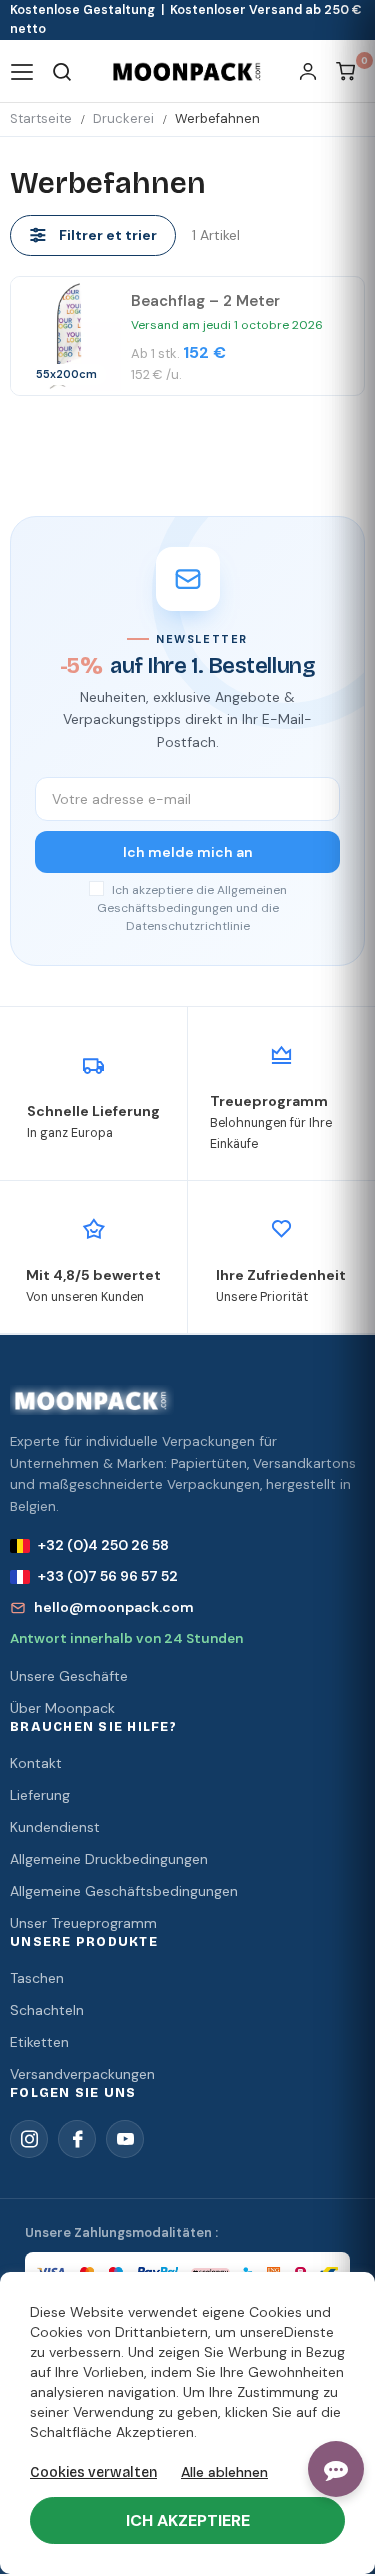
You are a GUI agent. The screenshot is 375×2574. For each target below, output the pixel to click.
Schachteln (47, 2010)
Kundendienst (55, 1827)
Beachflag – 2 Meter (205, 301)
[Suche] (62, 71)
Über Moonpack (62, 1708)
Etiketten (39, 2042)
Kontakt (36, 1763)
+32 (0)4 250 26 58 (103, 1545)
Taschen (37, 1978)
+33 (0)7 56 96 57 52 (108, 1576)
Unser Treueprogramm (83, 1923)
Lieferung (40, 1795)
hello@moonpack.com (114, 1607)
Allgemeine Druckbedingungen (109, 1859)
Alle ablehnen (224, 2472)
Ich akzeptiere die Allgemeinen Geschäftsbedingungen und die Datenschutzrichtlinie (192, 908)
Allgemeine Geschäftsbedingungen (124, 1891)
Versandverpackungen (82, 2074)
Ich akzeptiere (188, 2520)
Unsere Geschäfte (69, 1676)
